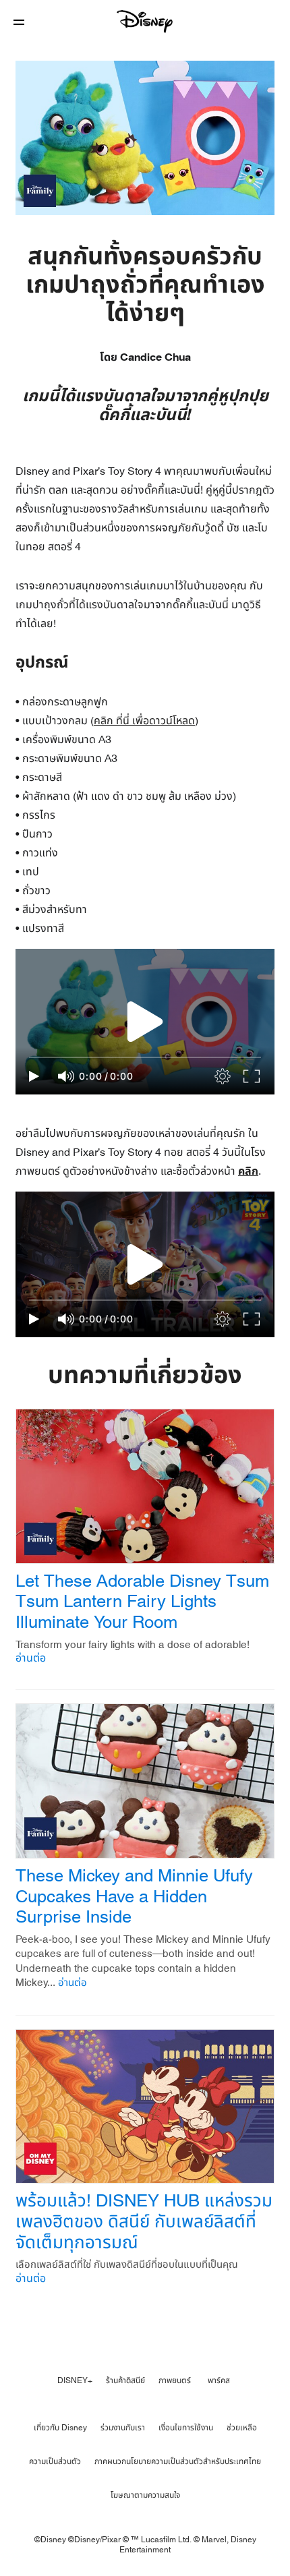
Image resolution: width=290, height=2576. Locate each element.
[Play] (34, 1076)
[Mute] (67, 1076)
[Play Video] (145, 1022)
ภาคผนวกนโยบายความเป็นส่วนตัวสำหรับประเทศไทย (178, 2461)
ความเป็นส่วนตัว (55, 2461)
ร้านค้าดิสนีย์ (125, 2380)
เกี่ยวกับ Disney (60, 2428)
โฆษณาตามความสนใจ (145, 2495)
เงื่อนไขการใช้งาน (186, 2428)
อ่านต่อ (31, 1658)
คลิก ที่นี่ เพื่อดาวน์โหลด (144, 721)
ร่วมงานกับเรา (123, 2428)
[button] (19, 22)
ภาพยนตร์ (175, 2380)
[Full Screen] (252, 1076)
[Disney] (145, 22)
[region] (145, 1022)
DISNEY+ (75, 2380)
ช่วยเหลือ (242, 2428)
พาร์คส (219, 2380)
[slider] (145, 1057)
